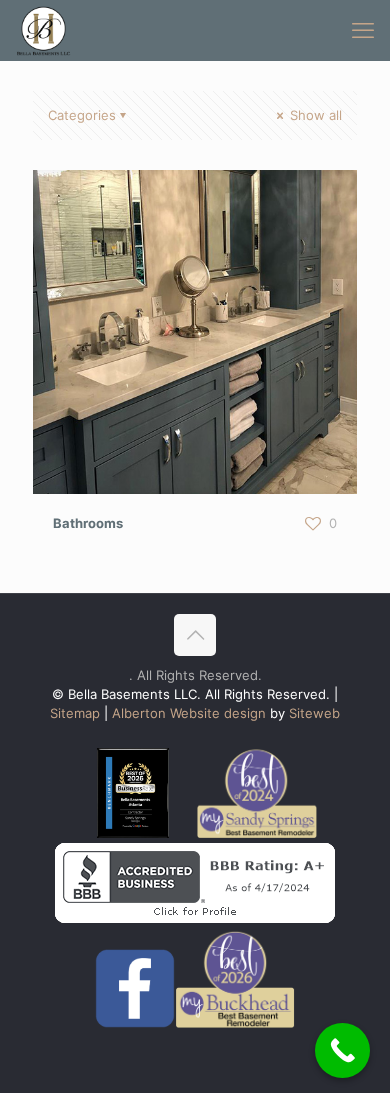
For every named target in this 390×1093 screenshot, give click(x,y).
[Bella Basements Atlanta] (43, 30)
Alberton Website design (187, 713)
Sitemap (75, 713)
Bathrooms (88, 523)
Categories (82, 115)
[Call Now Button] (342, 1050)
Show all (314, 115)
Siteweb (314, 713)
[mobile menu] (363, 30)
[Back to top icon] (195, 635)
